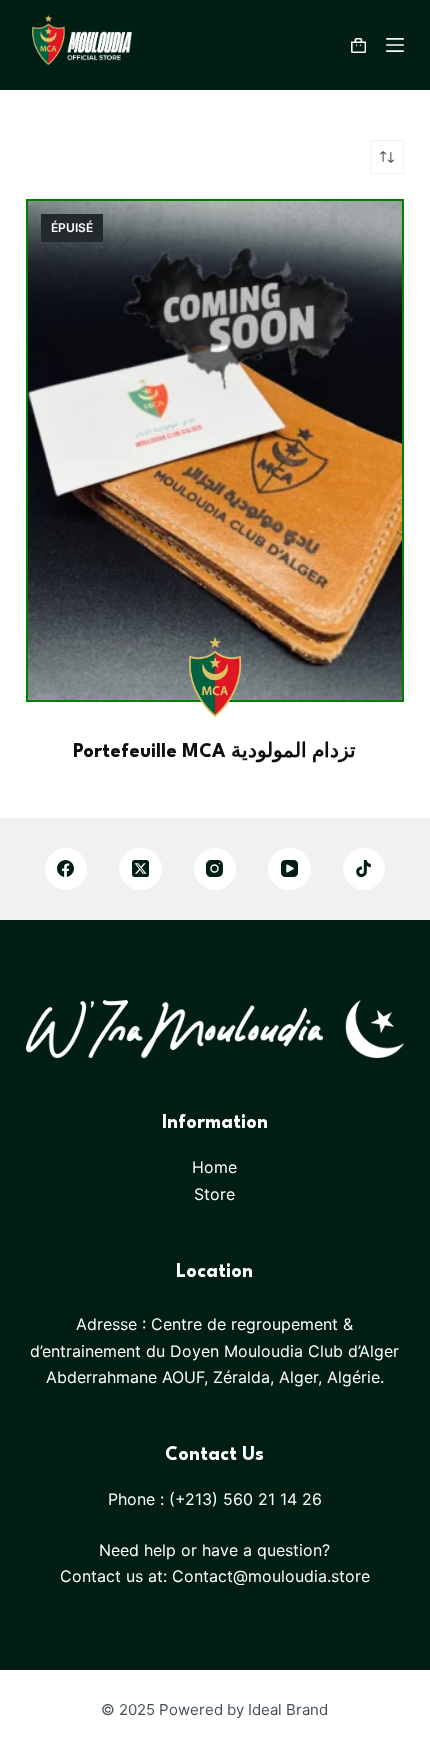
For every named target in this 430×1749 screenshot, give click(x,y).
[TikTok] (364, 869)
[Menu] (395, 45)
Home (214, 1167)
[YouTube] (289, 869)
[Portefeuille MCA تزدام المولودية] (215, 450)
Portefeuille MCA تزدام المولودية (214, 752)
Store (214, 1194)
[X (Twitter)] (140, 869)
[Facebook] (66, 869)
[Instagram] (215, 869)
